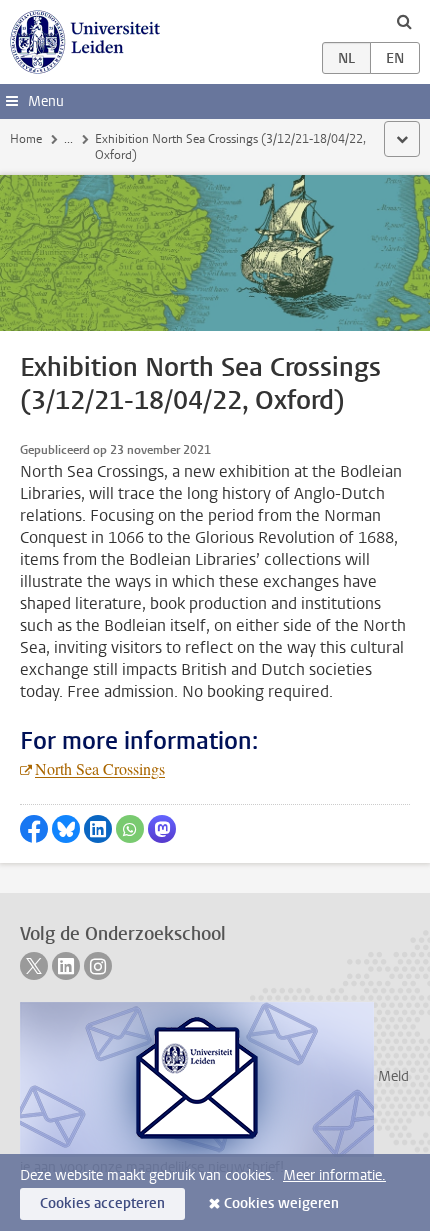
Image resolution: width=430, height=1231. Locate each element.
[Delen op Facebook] (34, 829)
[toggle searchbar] (404, 21)
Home (26, 139)
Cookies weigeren (281, 1203)
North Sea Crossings (100, 768)
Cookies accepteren (102, 1203)
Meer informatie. (334, 1175)
